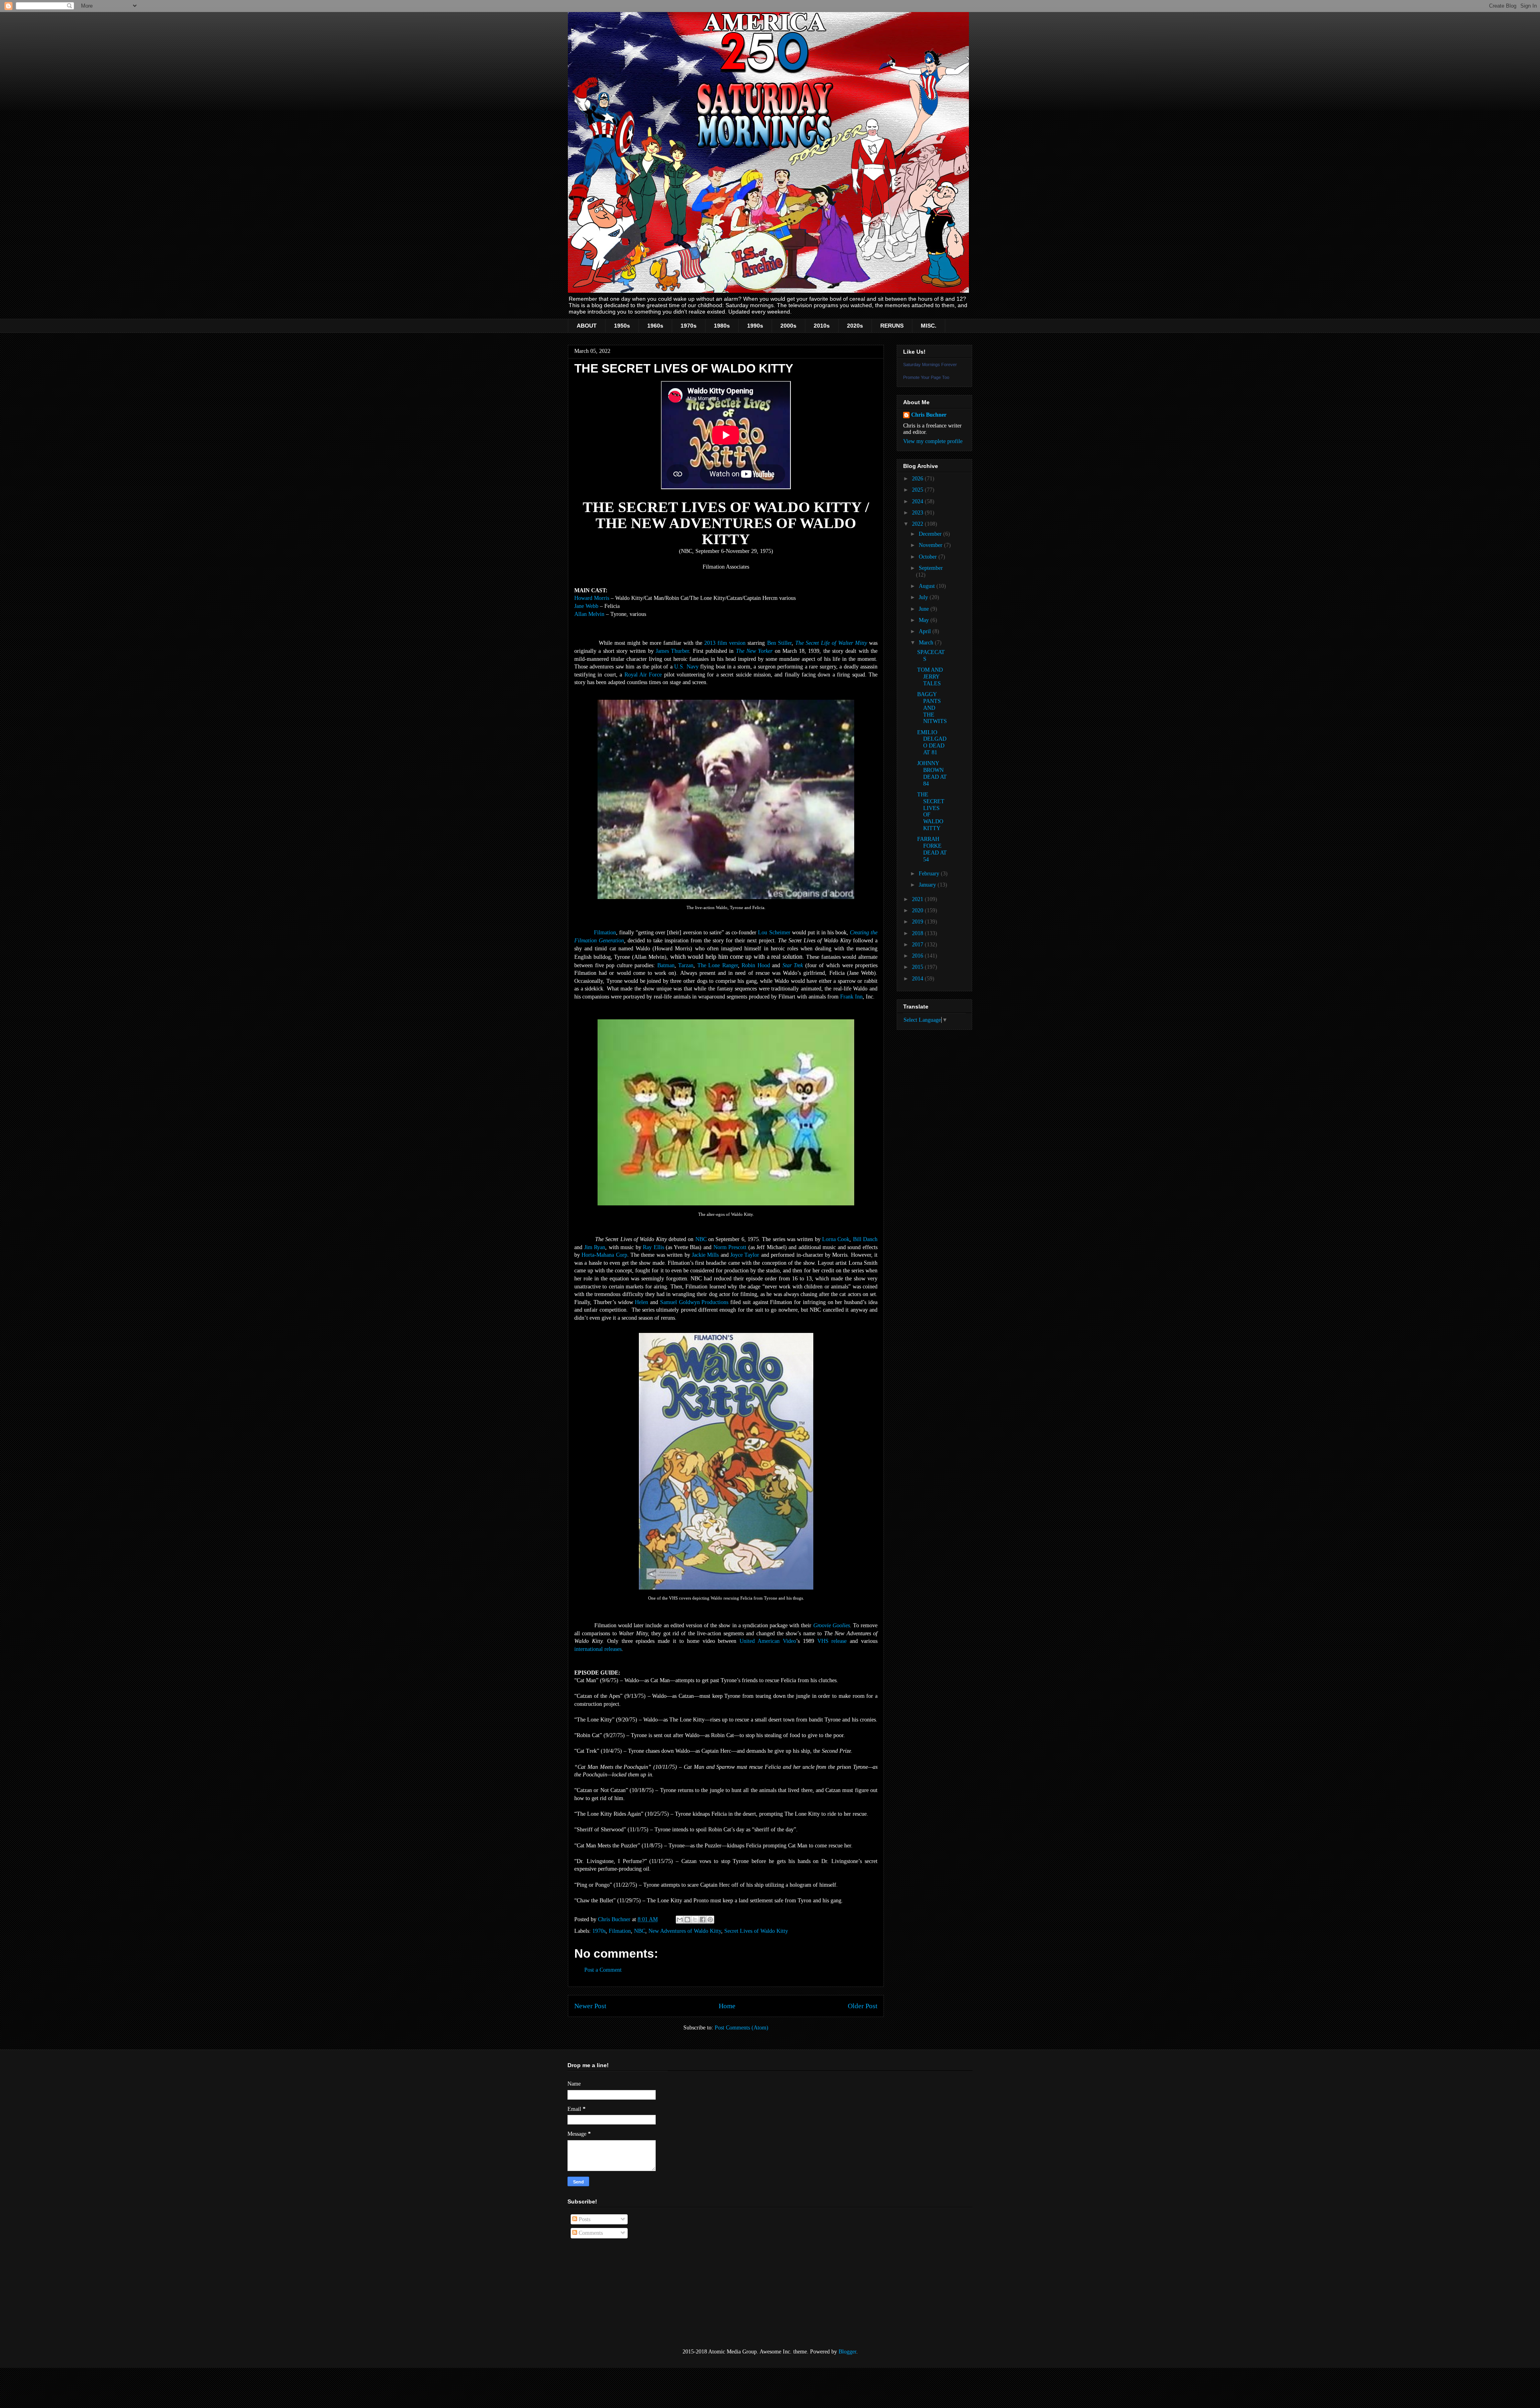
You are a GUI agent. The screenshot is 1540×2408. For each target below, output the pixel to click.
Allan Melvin (589, 614)
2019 (918, 922)
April (926, 631)
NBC (701, 1239)
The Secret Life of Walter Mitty (831, 643)
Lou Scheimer (774, 933)
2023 (918, 513)
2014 (918, 979)
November (931, 545)
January (928, 885)
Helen (641, 1302)
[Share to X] (695, 1920)
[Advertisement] (608, 2294)
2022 (918, 524)
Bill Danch (865, 1239)
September (931, 568)
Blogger (847, 2352)
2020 (918, 910)
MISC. (929, 326)
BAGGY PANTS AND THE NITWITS (932, 708)
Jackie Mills (705, 1255)
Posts (584, 2219)
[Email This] (680, 1920)
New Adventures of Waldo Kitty (685, 1931)
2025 (918, 490)
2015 (918, 967)
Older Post (863, 2006)
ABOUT (587, 326)
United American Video (768, 1641)
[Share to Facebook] (703, 1920)
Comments (590, 2233)
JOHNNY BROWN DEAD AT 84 (932, 773)
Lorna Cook (836, 1239)
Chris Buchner (929, 415)
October (929, 557)
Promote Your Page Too (926, 377)
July (924, 597)
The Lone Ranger (718, 965)
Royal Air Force (643, 675)
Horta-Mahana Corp (604, 1255)
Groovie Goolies (832, 1625)
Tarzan (686, 965)
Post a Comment (603, 1970)
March (927, 643)
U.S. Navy (686, 667)
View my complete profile (933, 441)
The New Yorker (754, 651)
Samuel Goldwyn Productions (694, 1302)
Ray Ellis (653, 1247)
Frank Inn (851, 997)
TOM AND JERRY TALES (930, 677)
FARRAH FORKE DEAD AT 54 (932, 849)
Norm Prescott (730, 1247)
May (925, 620)
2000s (788, 326)
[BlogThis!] (687, 1920)
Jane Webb (586, 606)
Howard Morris (592, 598)
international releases (598, 1649)
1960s (655, 326)
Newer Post (590, 2006)
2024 (918, 501)
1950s (622, 326)
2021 (918, 899)
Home (727, 2006)
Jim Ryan (595, 1247)
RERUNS (892, 326)
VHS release (832, 1641)
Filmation (605, 933)
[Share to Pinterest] (710, 1920)
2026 (918, 479)
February (930, 874)
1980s (722, 326)
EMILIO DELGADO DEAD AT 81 (932, 742)
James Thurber (672, 651)
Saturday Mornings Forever (930, 365)
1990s (755, 326)
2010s (822, 326)
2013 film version (725, 643)
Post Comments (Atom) (742, 2028)
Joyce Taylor (745, 1255)
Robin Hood (756, 965)
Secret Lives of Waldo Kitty (756, 1931)
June (925, 609)
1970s (689, 326)
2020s (855, 326)
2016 (918, 956)
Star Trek (793, 965)
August (928, 586)
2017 (918, 945)
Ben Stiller (779, 643)
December (931, 534)
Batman (666, 965)
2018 (918, 933)
